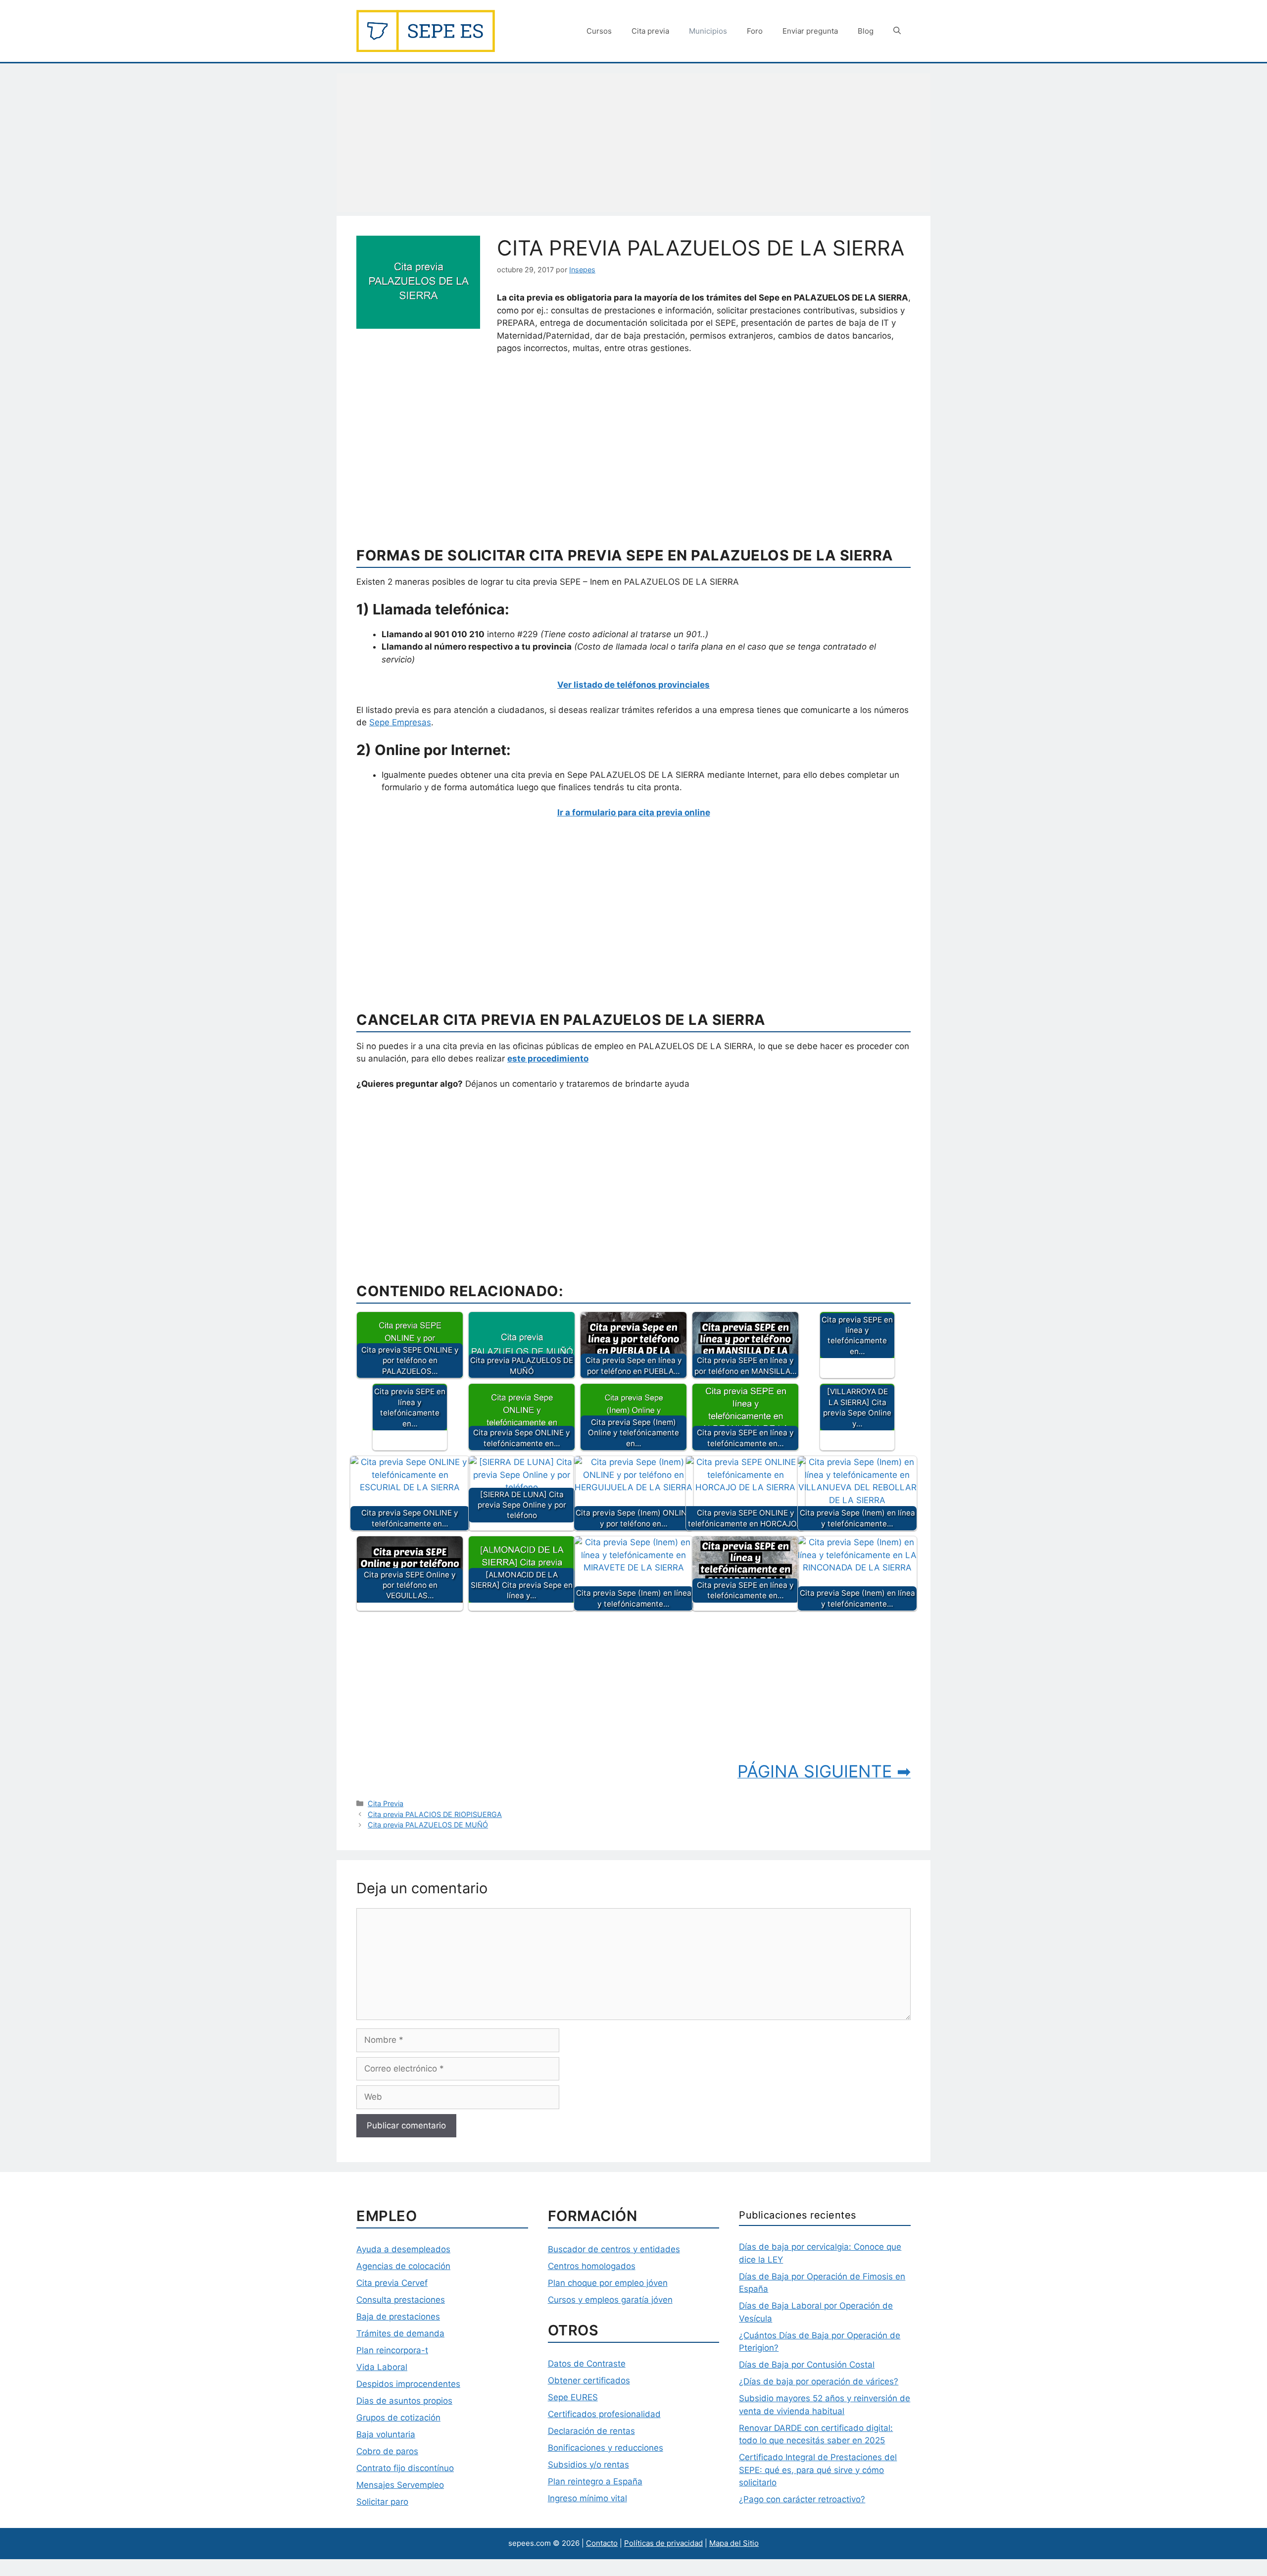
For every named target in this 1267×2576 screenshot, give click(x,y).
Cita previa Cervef (392, 2283)
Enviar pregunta (810, 31)
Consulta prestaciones (401, 2300)
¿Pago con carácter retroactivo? (802, 2499)
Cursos (599, 31)
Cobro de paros (387, 2451)
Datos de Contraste (587, 2364)
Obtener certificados (589, 2380)
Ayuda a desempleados (403, 2249)
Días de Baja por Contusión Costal (807, 2365)
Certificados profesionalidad (604, 2414)
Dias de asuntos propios (404, 2401)
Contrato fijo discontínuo (405, 2468)
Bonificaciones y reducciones (606, 2448)
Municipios (708, 31)
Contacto (602, 2543)
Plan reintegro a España (595, 2481)
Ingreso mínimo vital (587, 2498)
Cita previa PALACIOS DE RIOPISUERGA (435, 1814)
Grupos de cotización (398, 2418)
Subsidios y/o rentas (588, 2465)
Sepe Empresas (400, 722)
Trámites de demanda (400, 2333)
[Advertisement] (633, 143)
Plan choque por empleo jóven (608, 2283)
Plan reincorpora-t (392, 2350)
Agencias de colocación (403, 2266)
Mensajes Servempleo (400, 2485)
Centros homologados (592, 2266)
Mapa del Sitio (734, 2543)
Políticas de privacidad (663, 2543)
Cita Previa (386, 1803)
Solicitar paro (382, 2502)
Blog (866, 31)
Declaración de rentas (591, 2431)
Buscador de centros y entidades (614, 2249)
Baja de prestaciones (398, 2317)
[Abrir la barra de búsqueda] (897, 31)
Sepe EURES (573, 2397)
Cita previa (650, 31)
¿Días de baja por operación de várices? (819, 2381)
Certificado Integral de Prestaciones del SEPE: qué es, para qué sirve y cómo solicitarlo (818, 2470)
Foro (755, 31)
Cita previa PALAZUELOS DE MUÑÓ (428, 1825)
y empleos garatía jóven (624, 2300)
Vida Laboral (382, 2367)
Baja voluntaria (386, 2434)
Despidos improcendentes (408, 2384)
